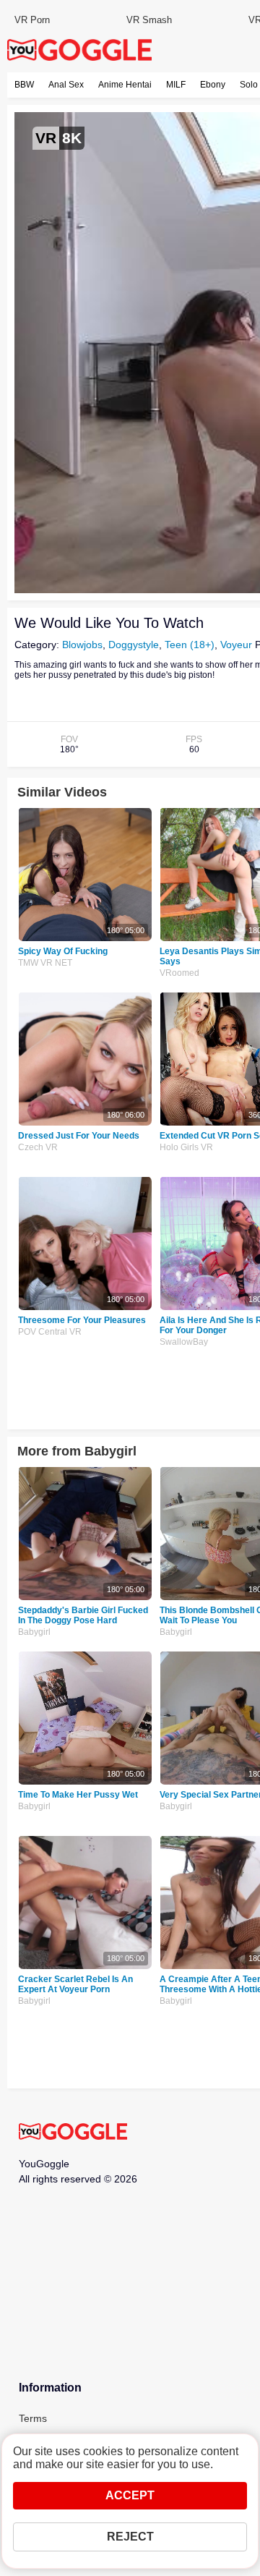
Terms (33, 2418)
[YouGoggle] (73, 2133)
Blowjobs (82, 645)
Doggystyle (134, 645)
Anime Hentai (125, 85)
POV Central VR (50, 1332)
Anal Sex (66, 85)
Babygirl (34, 1632)
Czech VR (38, 1147)
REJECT (130, 2537)
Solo (249, 85)
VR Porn (32, 20)
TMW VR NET (45, 963)
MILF (176, 85)
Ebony (213, 85)
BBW (24, 85)
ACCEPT (130, 2495)
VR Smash (149, 20)
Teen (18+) (190, 645)
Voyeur (236, 645)
